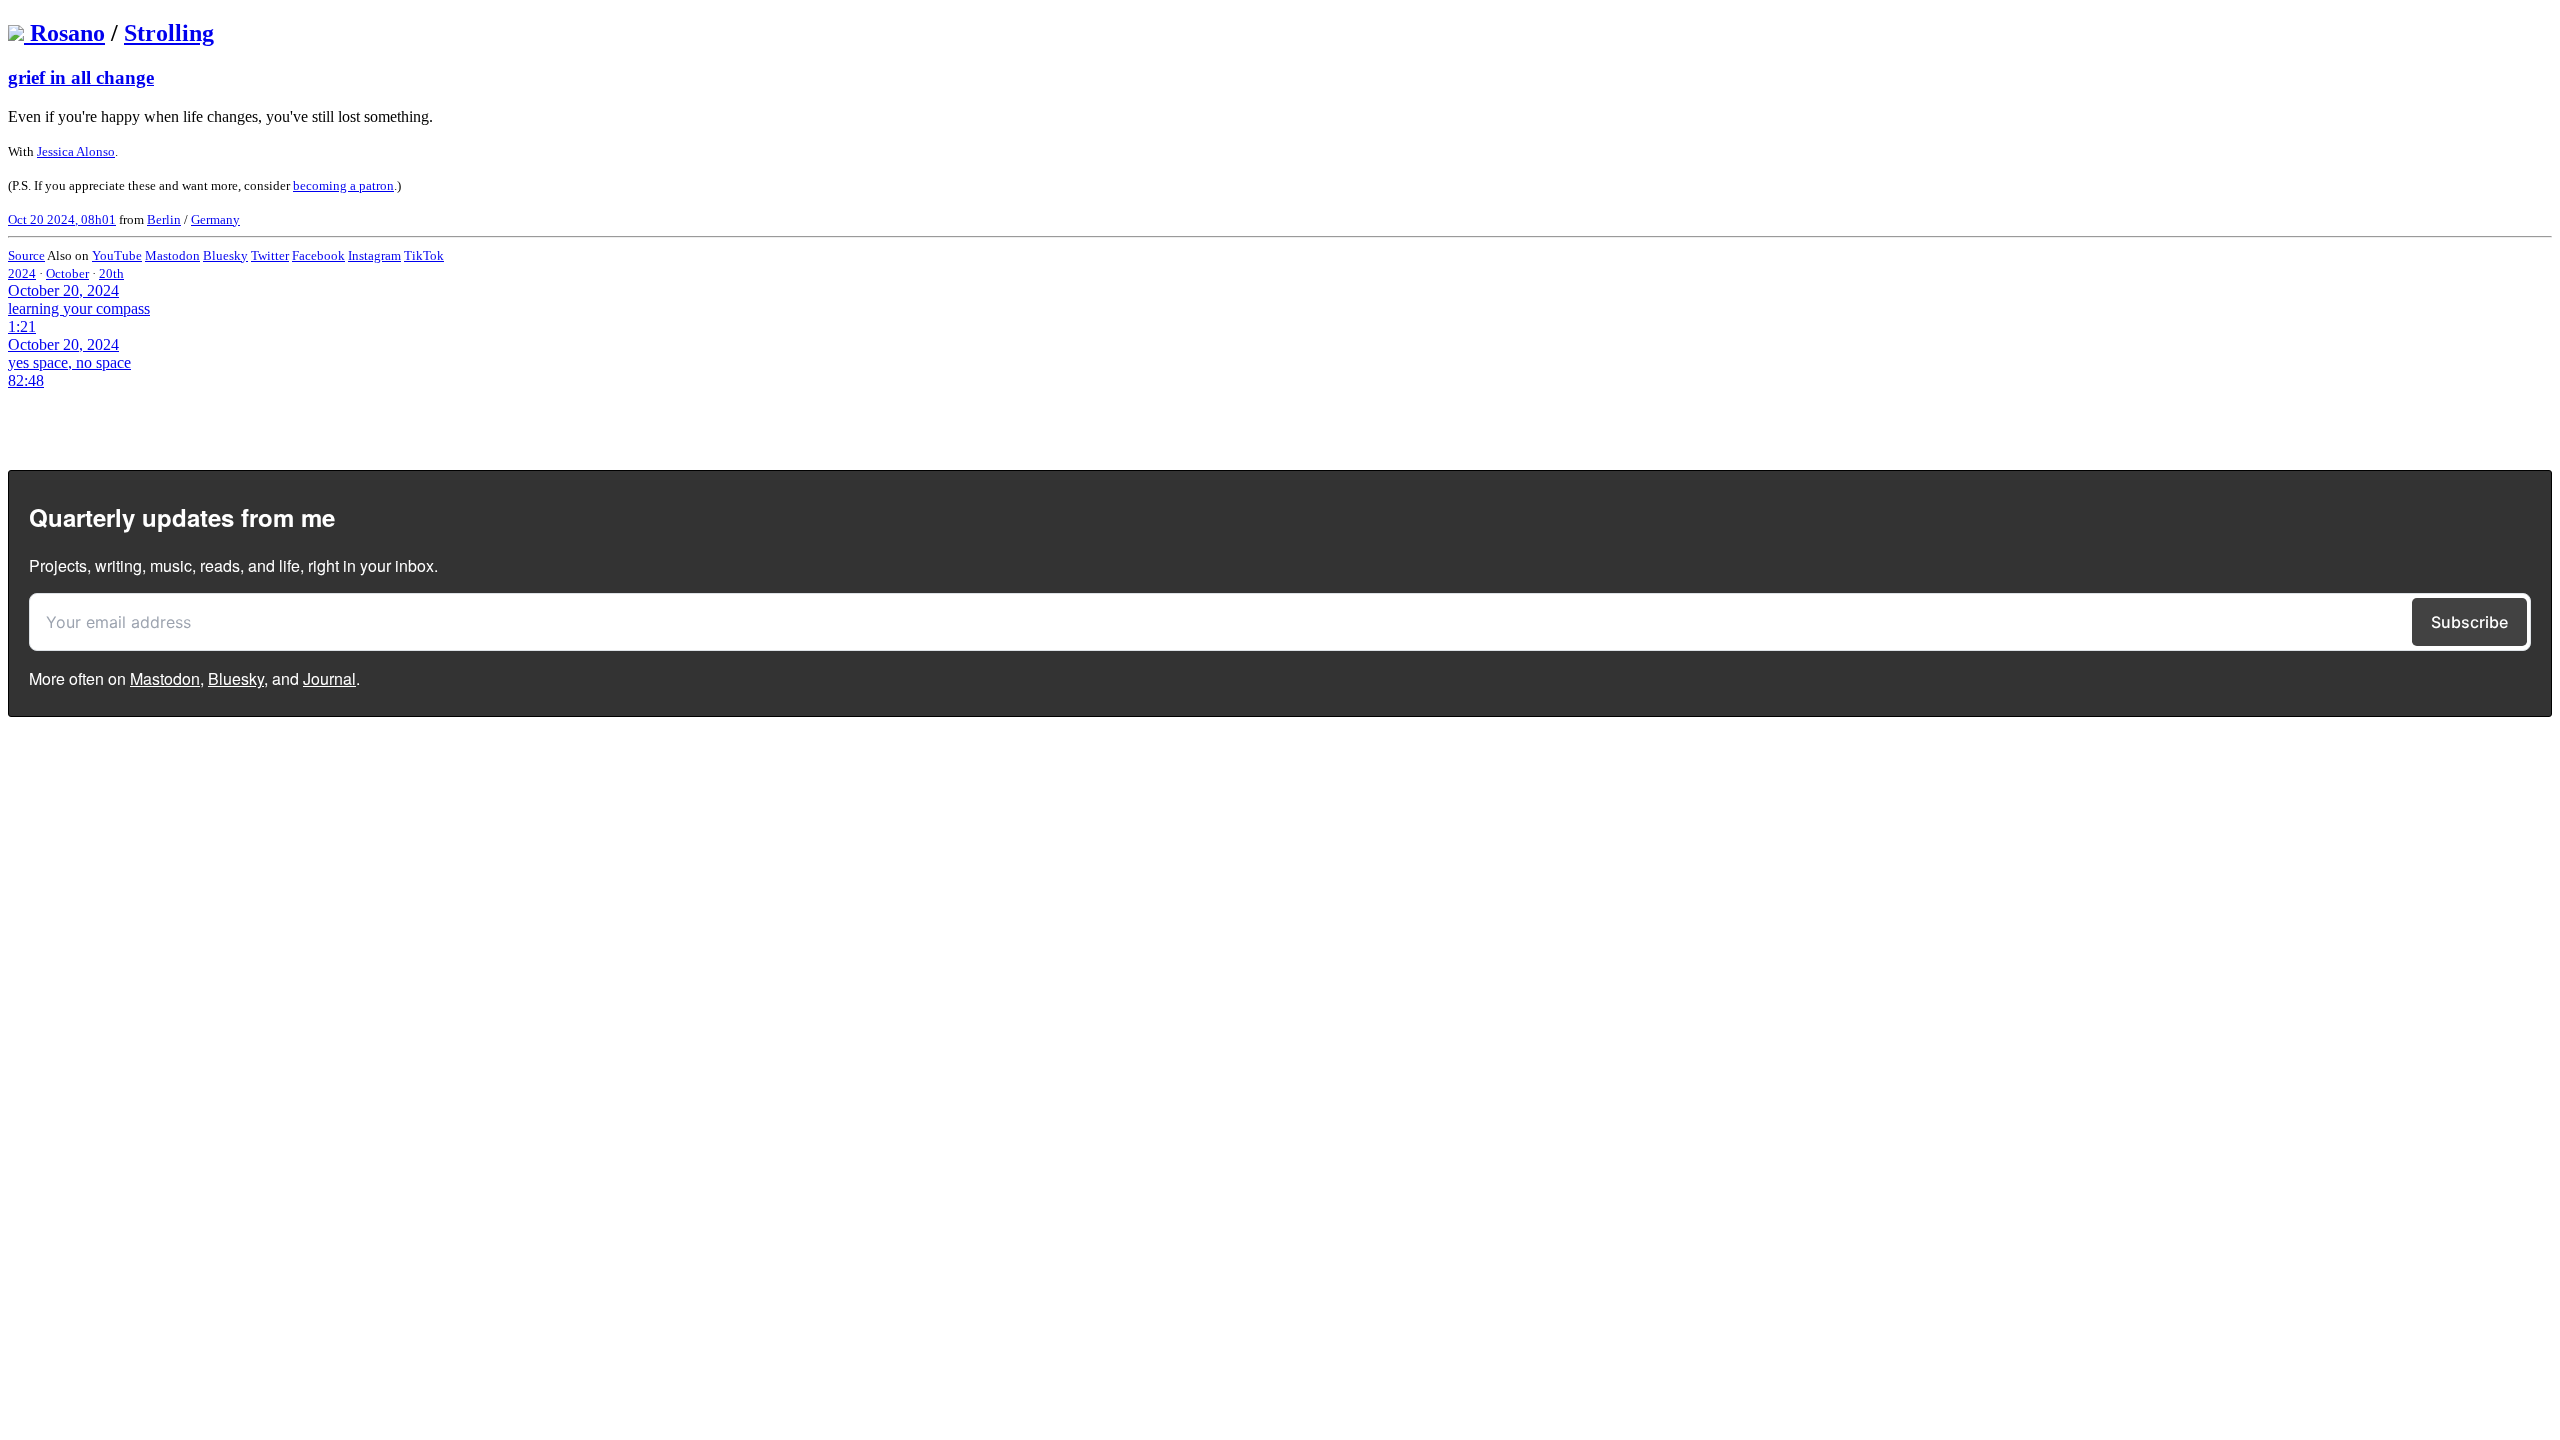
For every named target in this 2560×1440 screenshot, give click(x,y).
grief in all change (81, 77)
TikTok (424, 255)
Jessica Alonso (76, 151)
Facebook (318, 255)
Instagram (374, 255)
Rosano (67, 33)
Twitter (270, 255)
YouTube (117, 255)
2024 (22, 273)
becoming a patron (343, 185)
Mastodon (172, 255)
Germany (215, 219)
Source (26, 255)
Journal (329, 678)
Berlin (164, 219)
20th (111, 273)
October (67, 273)
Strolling (169, 33)
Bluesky (225, 255)
